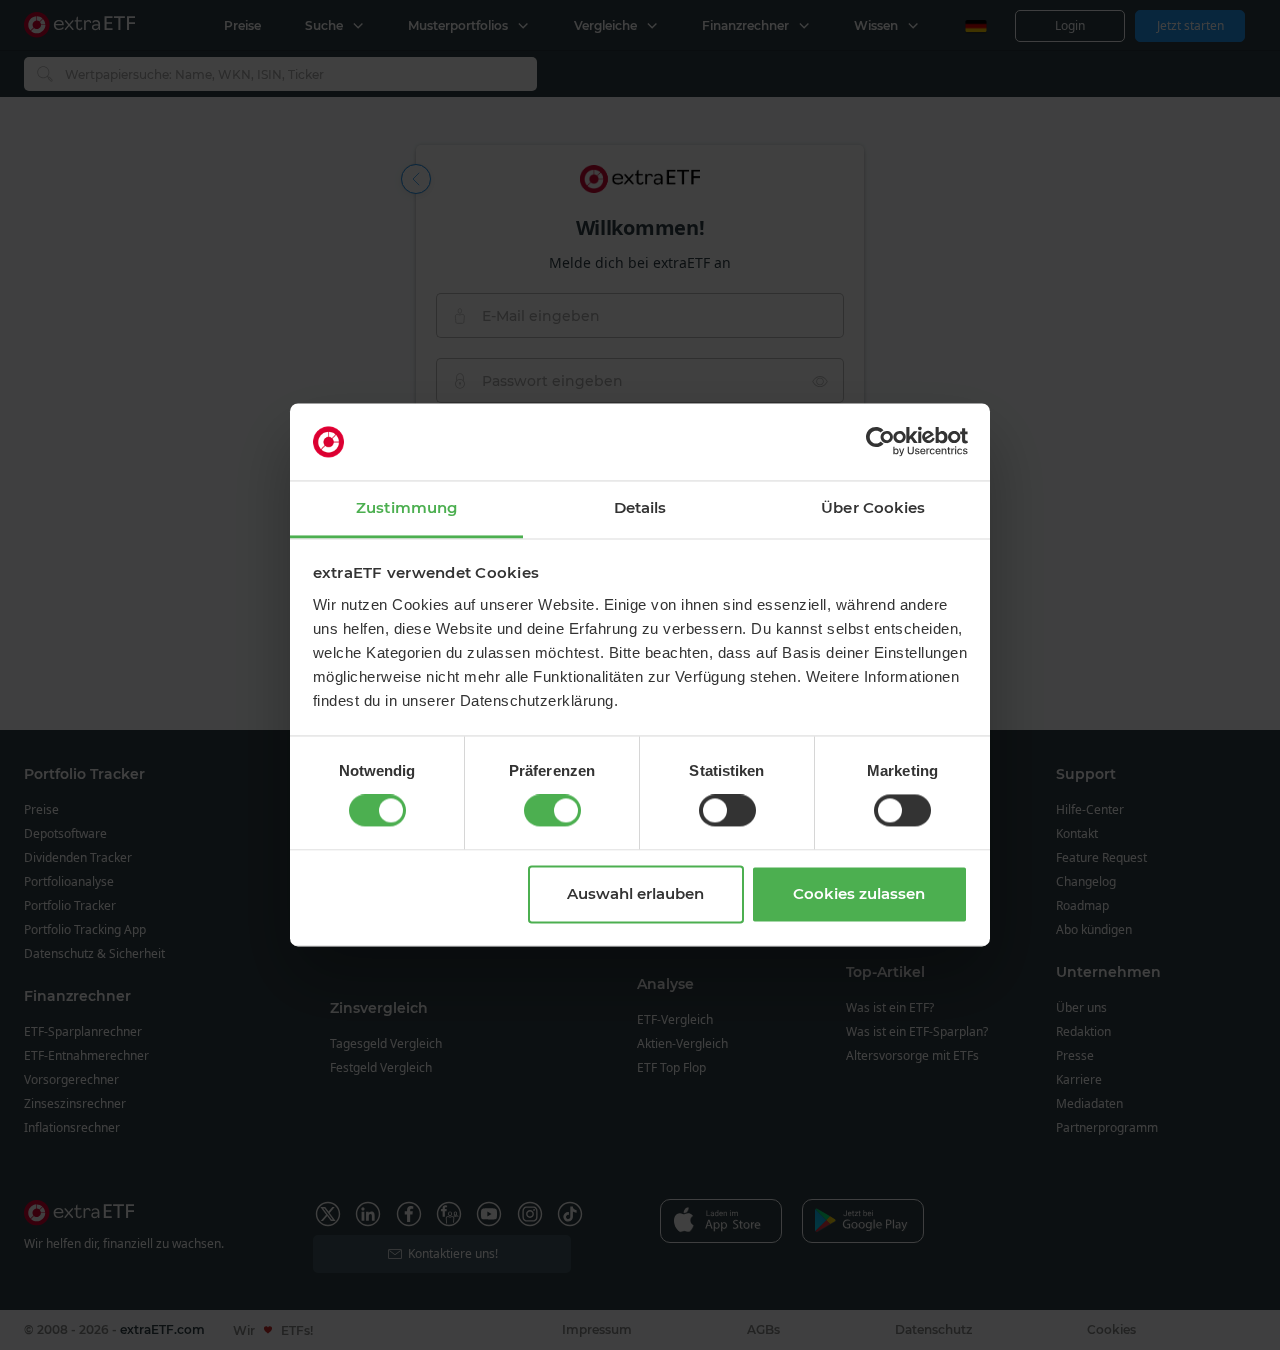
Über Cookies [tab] (873, 507)
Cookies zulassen (859, 893)
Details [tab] (640, 507)
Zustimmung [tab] (406, 507)
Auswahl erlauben (635, 893)
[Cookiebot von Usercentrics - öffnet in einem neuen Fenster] (880, 442)
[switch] (552, 811)
